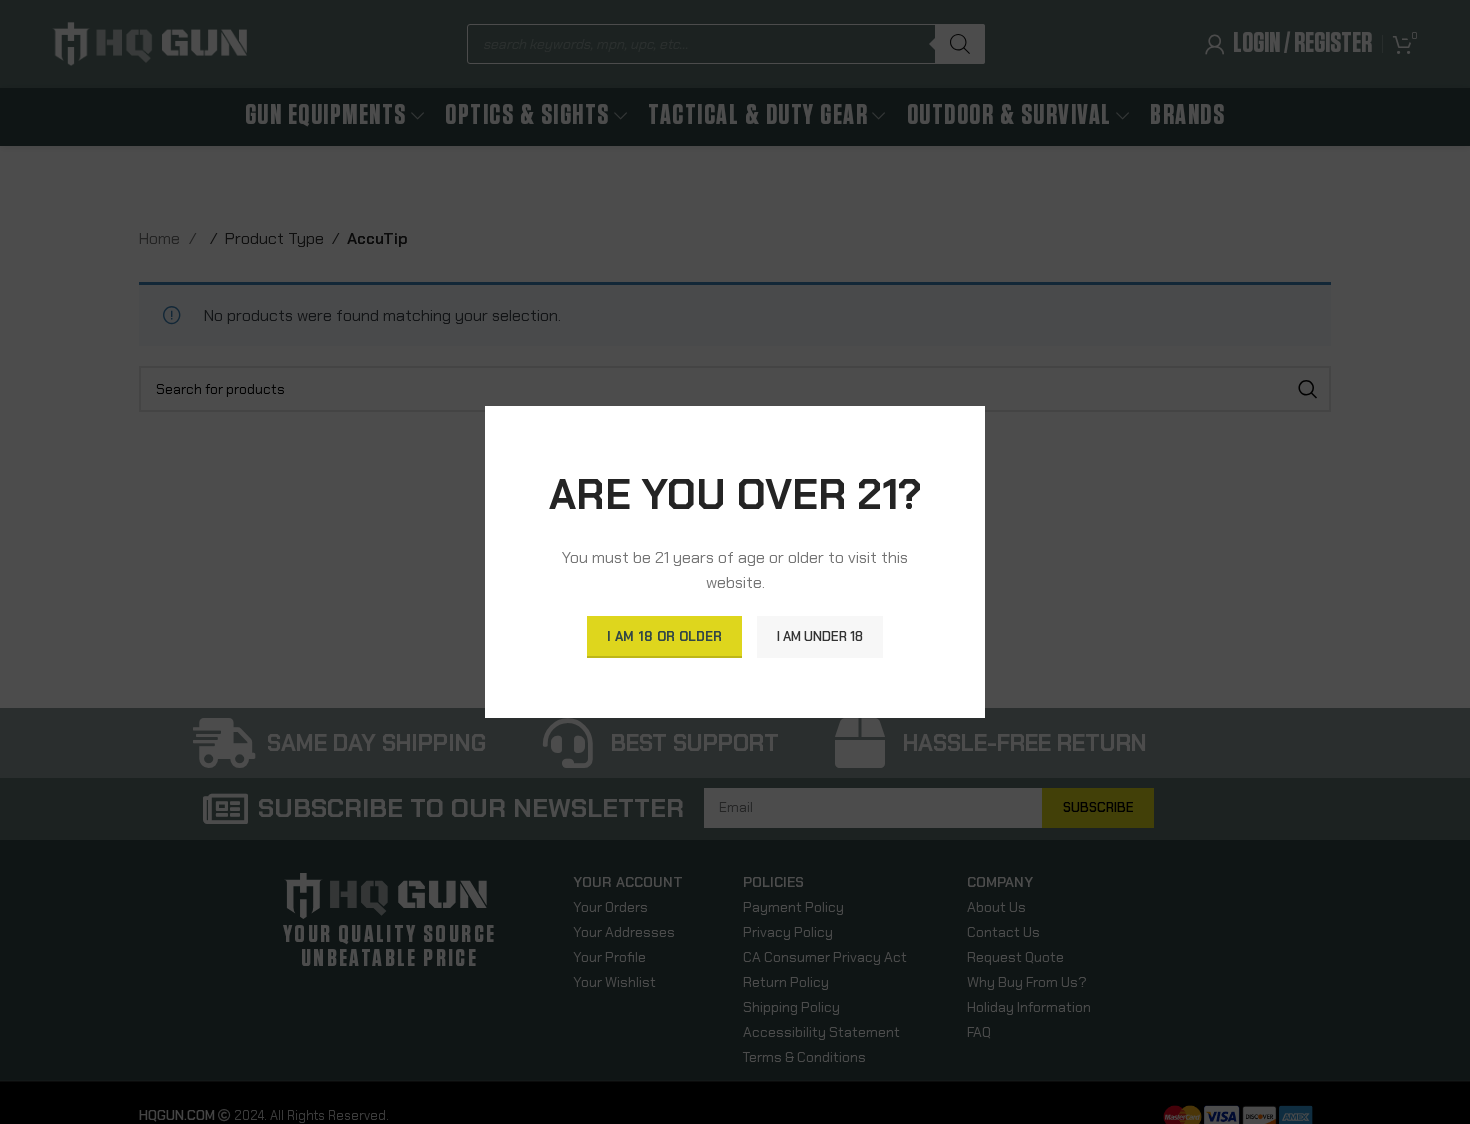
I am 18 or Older (664, 636)
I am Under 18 (820, 636)
